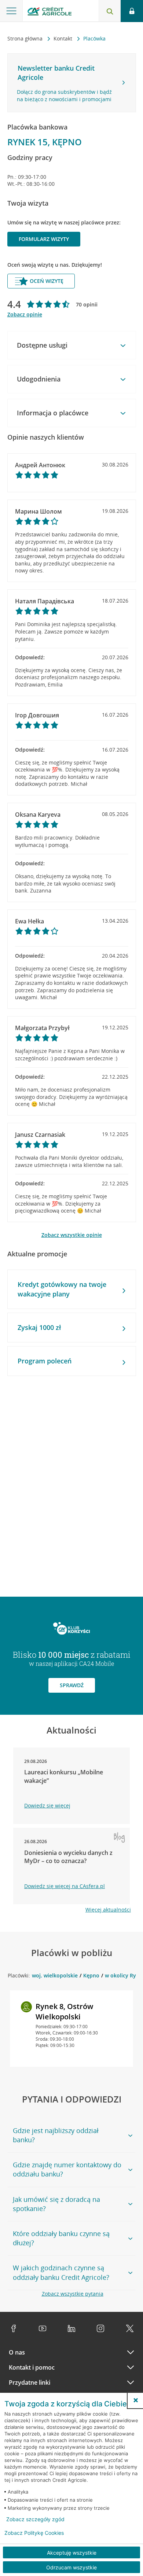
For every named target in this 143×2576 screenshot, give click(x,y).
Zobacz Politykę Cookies (34, 2533)
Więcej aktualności (108, 1910)
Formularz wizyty (44, 239)
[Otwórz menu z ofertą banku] (11, 11)
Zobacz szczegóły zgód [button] (35, 2519)
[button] (136, 2400)
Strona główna (26, 38)
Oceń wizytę (47, 281)
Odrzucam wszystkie (71, 2567)
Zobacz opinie (25, 314)
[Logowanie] (132, 11)
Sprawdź (72, 1685)
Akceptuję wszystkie (72, 2553)
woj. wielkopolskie (55, 1975)
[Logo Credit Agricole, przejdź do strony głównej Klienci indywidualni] (49, 12)
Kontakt (64, 38)
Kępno (91, 1975)
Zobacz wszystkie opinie (72, 1235)
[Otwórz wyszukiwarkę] (110, 11)
